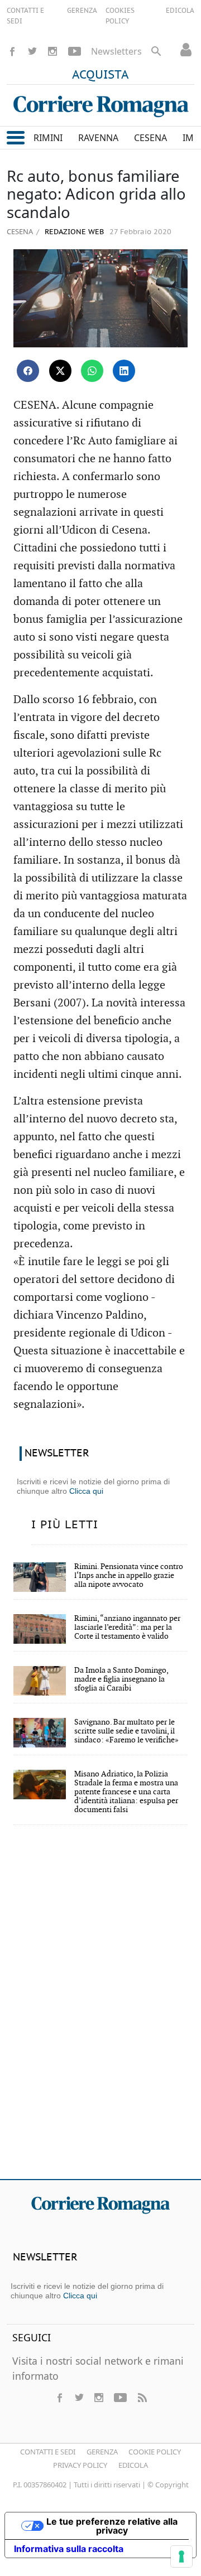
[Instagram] (52, 51)
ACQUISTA (100, 75)
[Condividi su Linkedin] (124, 371)
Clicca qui (86, 1491)
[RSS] (142, 2398)
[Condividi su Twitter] (60, 371)
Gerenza (102, 2452)
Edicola (133, 2465)
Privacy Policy (80, 2465)
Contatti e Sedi (48, 2452)
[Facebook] (12, 51)
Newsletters (116, 51)
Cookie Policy (155, 2452)
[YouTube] (75, 51)
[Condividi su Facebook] (28, 371)
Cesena (20, 231)
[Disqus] (100, 2010)
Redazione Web (73, 232)
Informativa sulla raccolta (69, 2549)
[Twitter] (32, 51)
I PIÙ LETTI (65, 1525)
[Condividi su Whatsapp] (92, 371)
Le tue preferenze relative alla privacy (112, 2526)
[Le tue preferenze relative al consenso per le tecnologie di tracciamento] (181, 2556)
